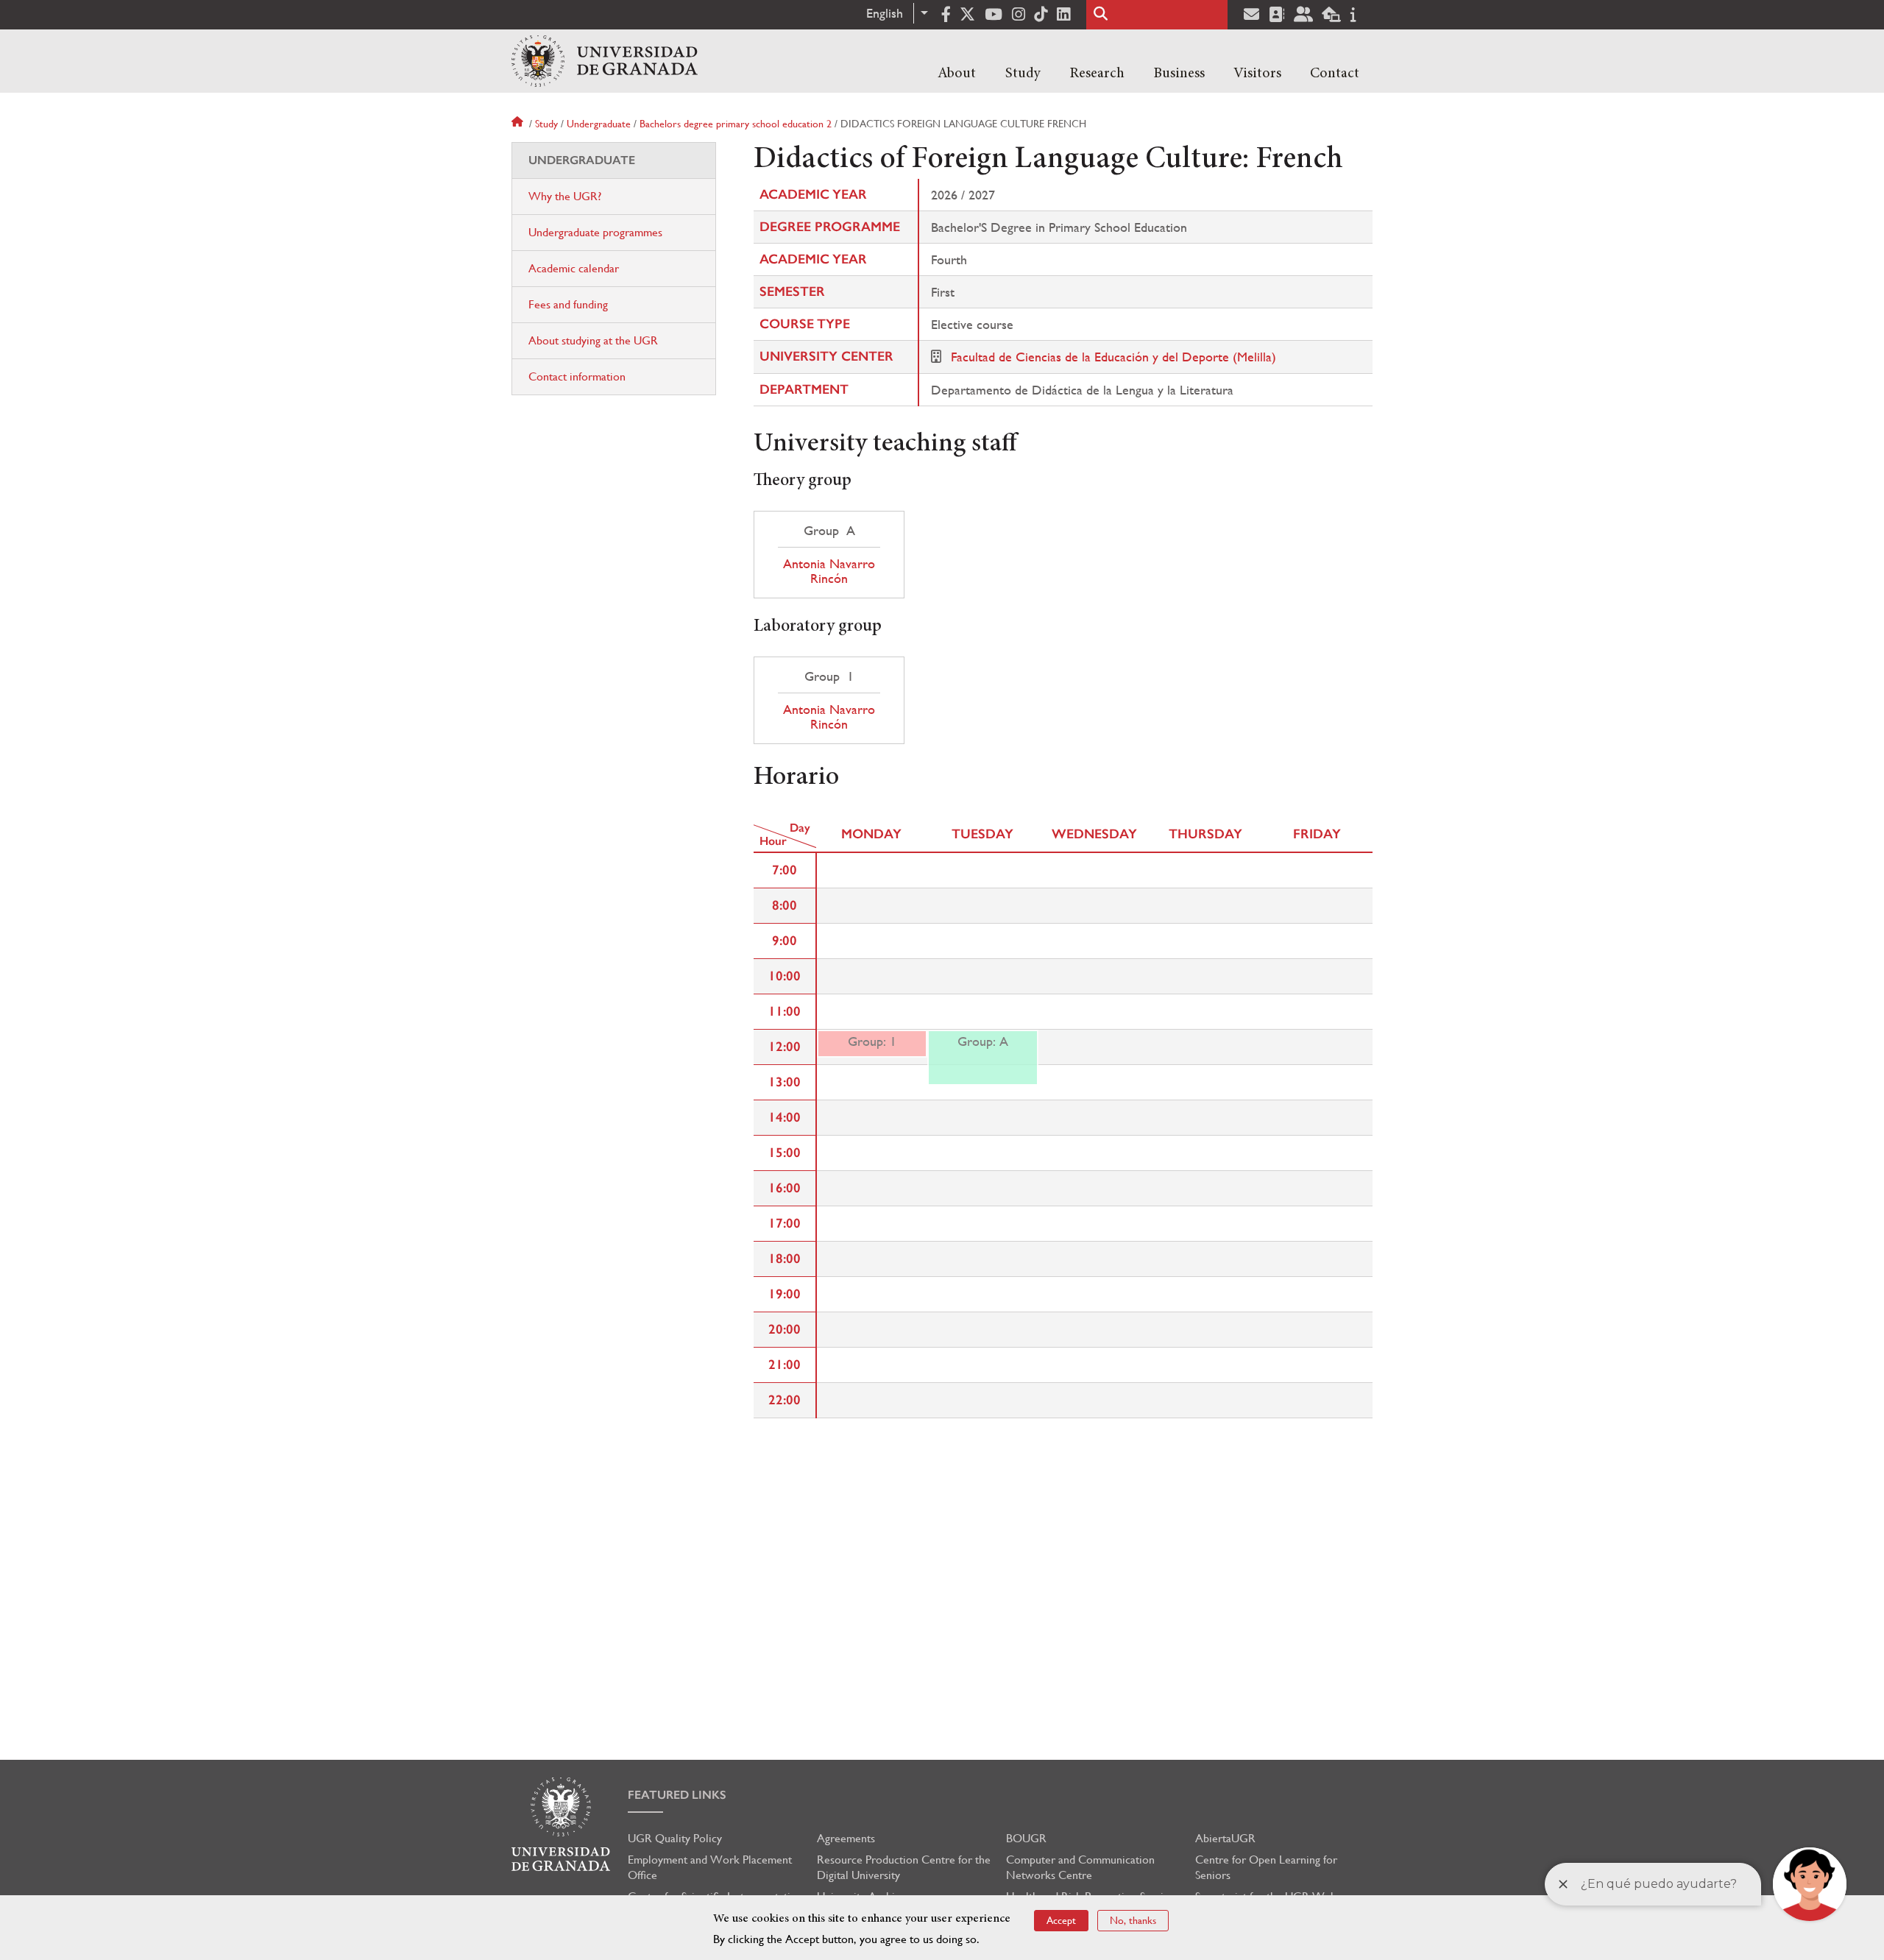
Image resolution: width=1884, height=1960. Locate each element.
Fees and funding (568, 304)
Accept (1061, 1920)
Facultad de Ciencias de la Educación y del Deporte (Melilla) (1113, 357)
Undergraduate (599, 124)
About (957, 74)
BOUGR (1026, 1838)
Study (1023, 74)
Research (1097, 74)
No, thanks (1133, 1920)
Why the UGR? (565, 196)
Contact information (577, 376)
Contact (1335, 74)
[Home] (605, 61)
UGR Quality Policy (675, 1838)
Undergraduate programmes (595, 232)
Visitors (1257, 74)
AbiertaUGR (1225, 1838)
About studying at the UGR (593, 340)
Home (519, 124)
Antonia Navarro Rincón (829, 571)
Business (1179, 74)
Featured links (677, 1795)
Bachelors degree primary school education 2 (736, 124)
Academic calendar (574, 268)
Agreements (846, 1838)
